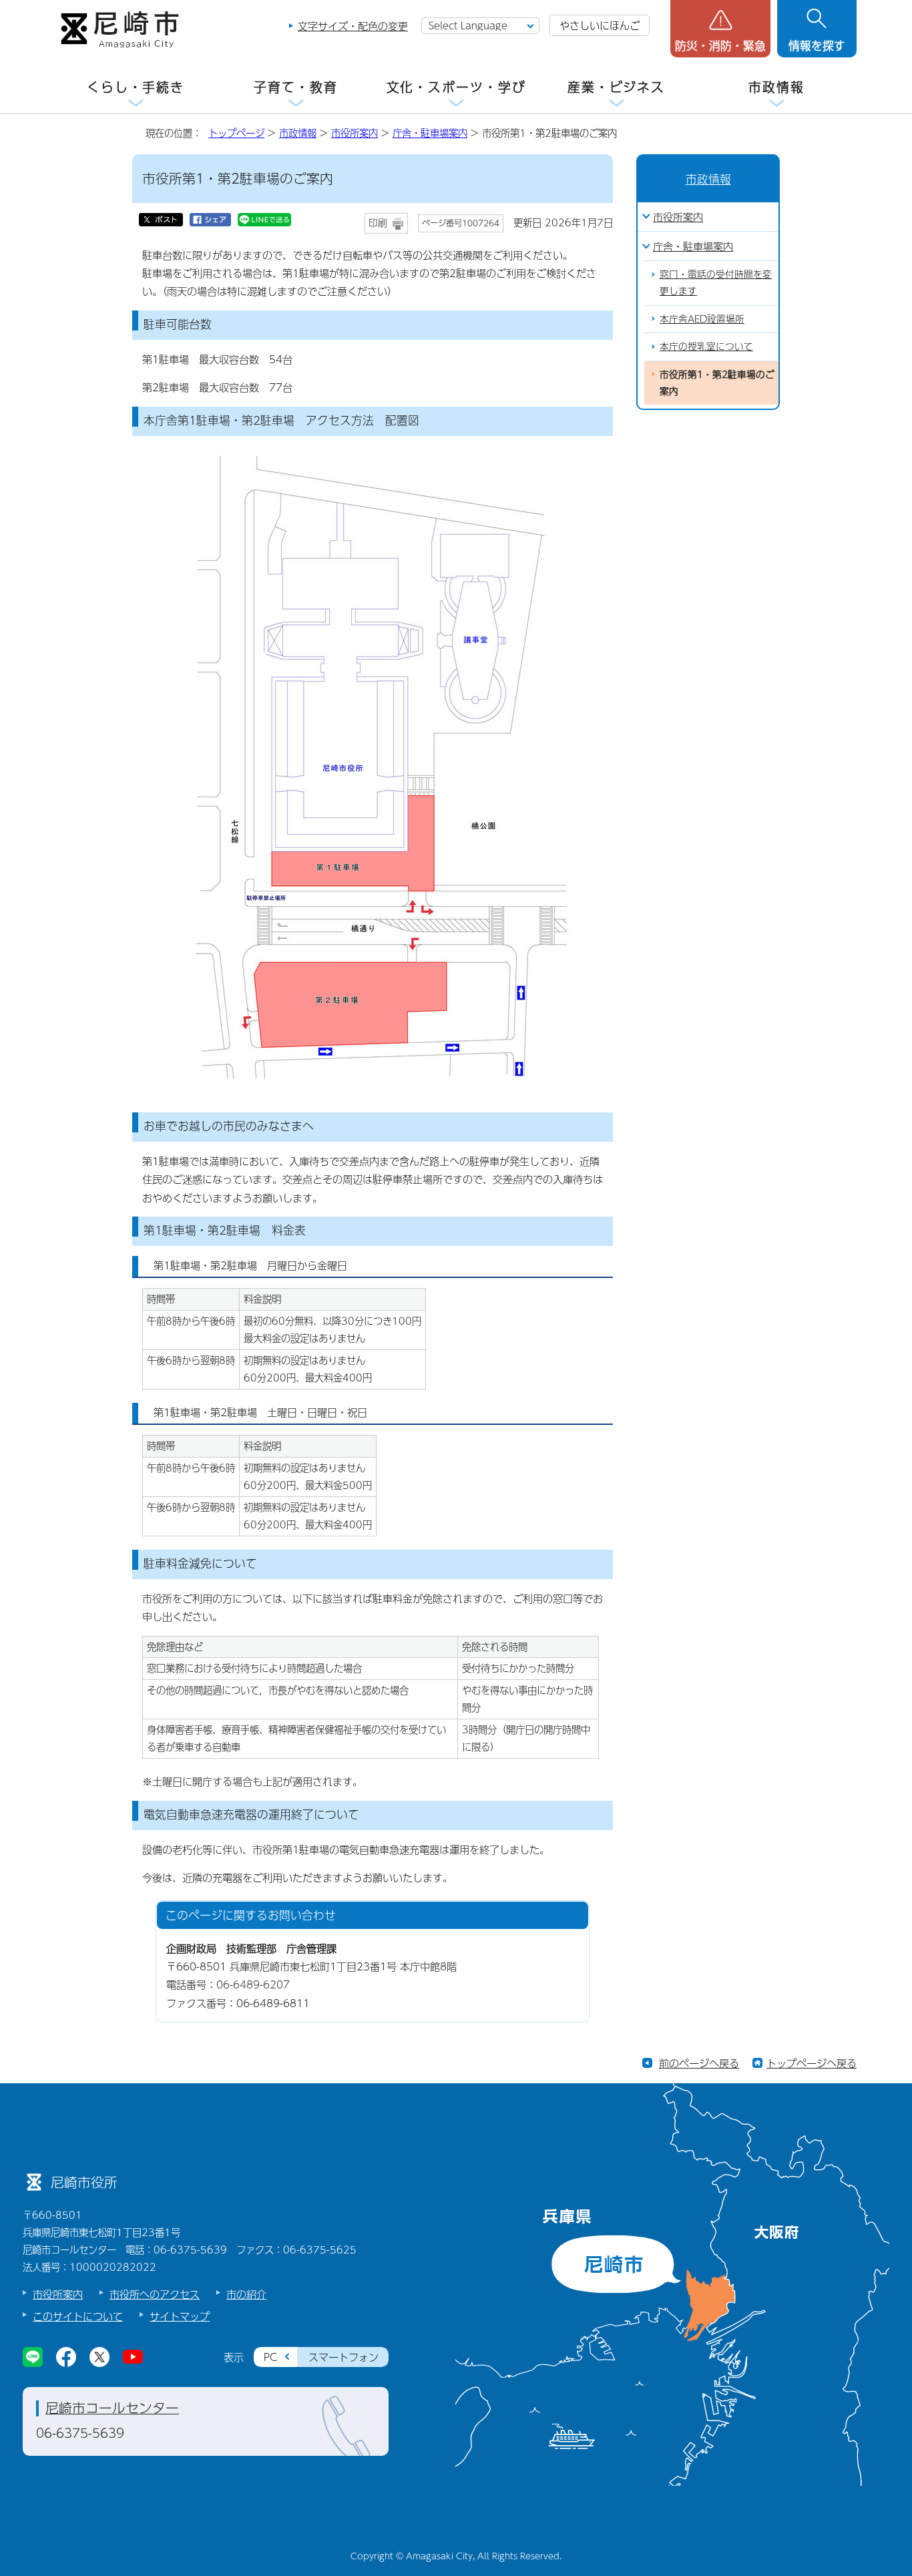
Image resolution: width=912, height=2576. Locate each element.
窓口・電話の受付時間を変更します (716, 282)
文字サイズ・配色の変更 (353, 26)
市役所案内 (355, 133)
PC (270, 2357)
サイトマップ (180, 2316)
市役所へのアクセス (155, 2294)
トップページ (236, 133)
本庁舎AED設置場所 (702, 319)
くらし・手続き (136, 87)
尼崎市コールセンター (112, 2408)
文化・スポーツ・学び (456, 87)
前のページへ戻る (699, 2063)
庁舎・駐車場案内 (430, 133)
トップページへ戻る (812, 2063)
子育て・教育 (295, 87)
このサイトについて (78, 2316)
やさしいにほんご (600, 25)
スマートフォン (344, 2357)
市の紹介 (246, 2294)
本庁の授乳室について (706, 346)
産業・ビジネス (616, 87)
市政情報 (776, 87)
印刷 (378, 223)
